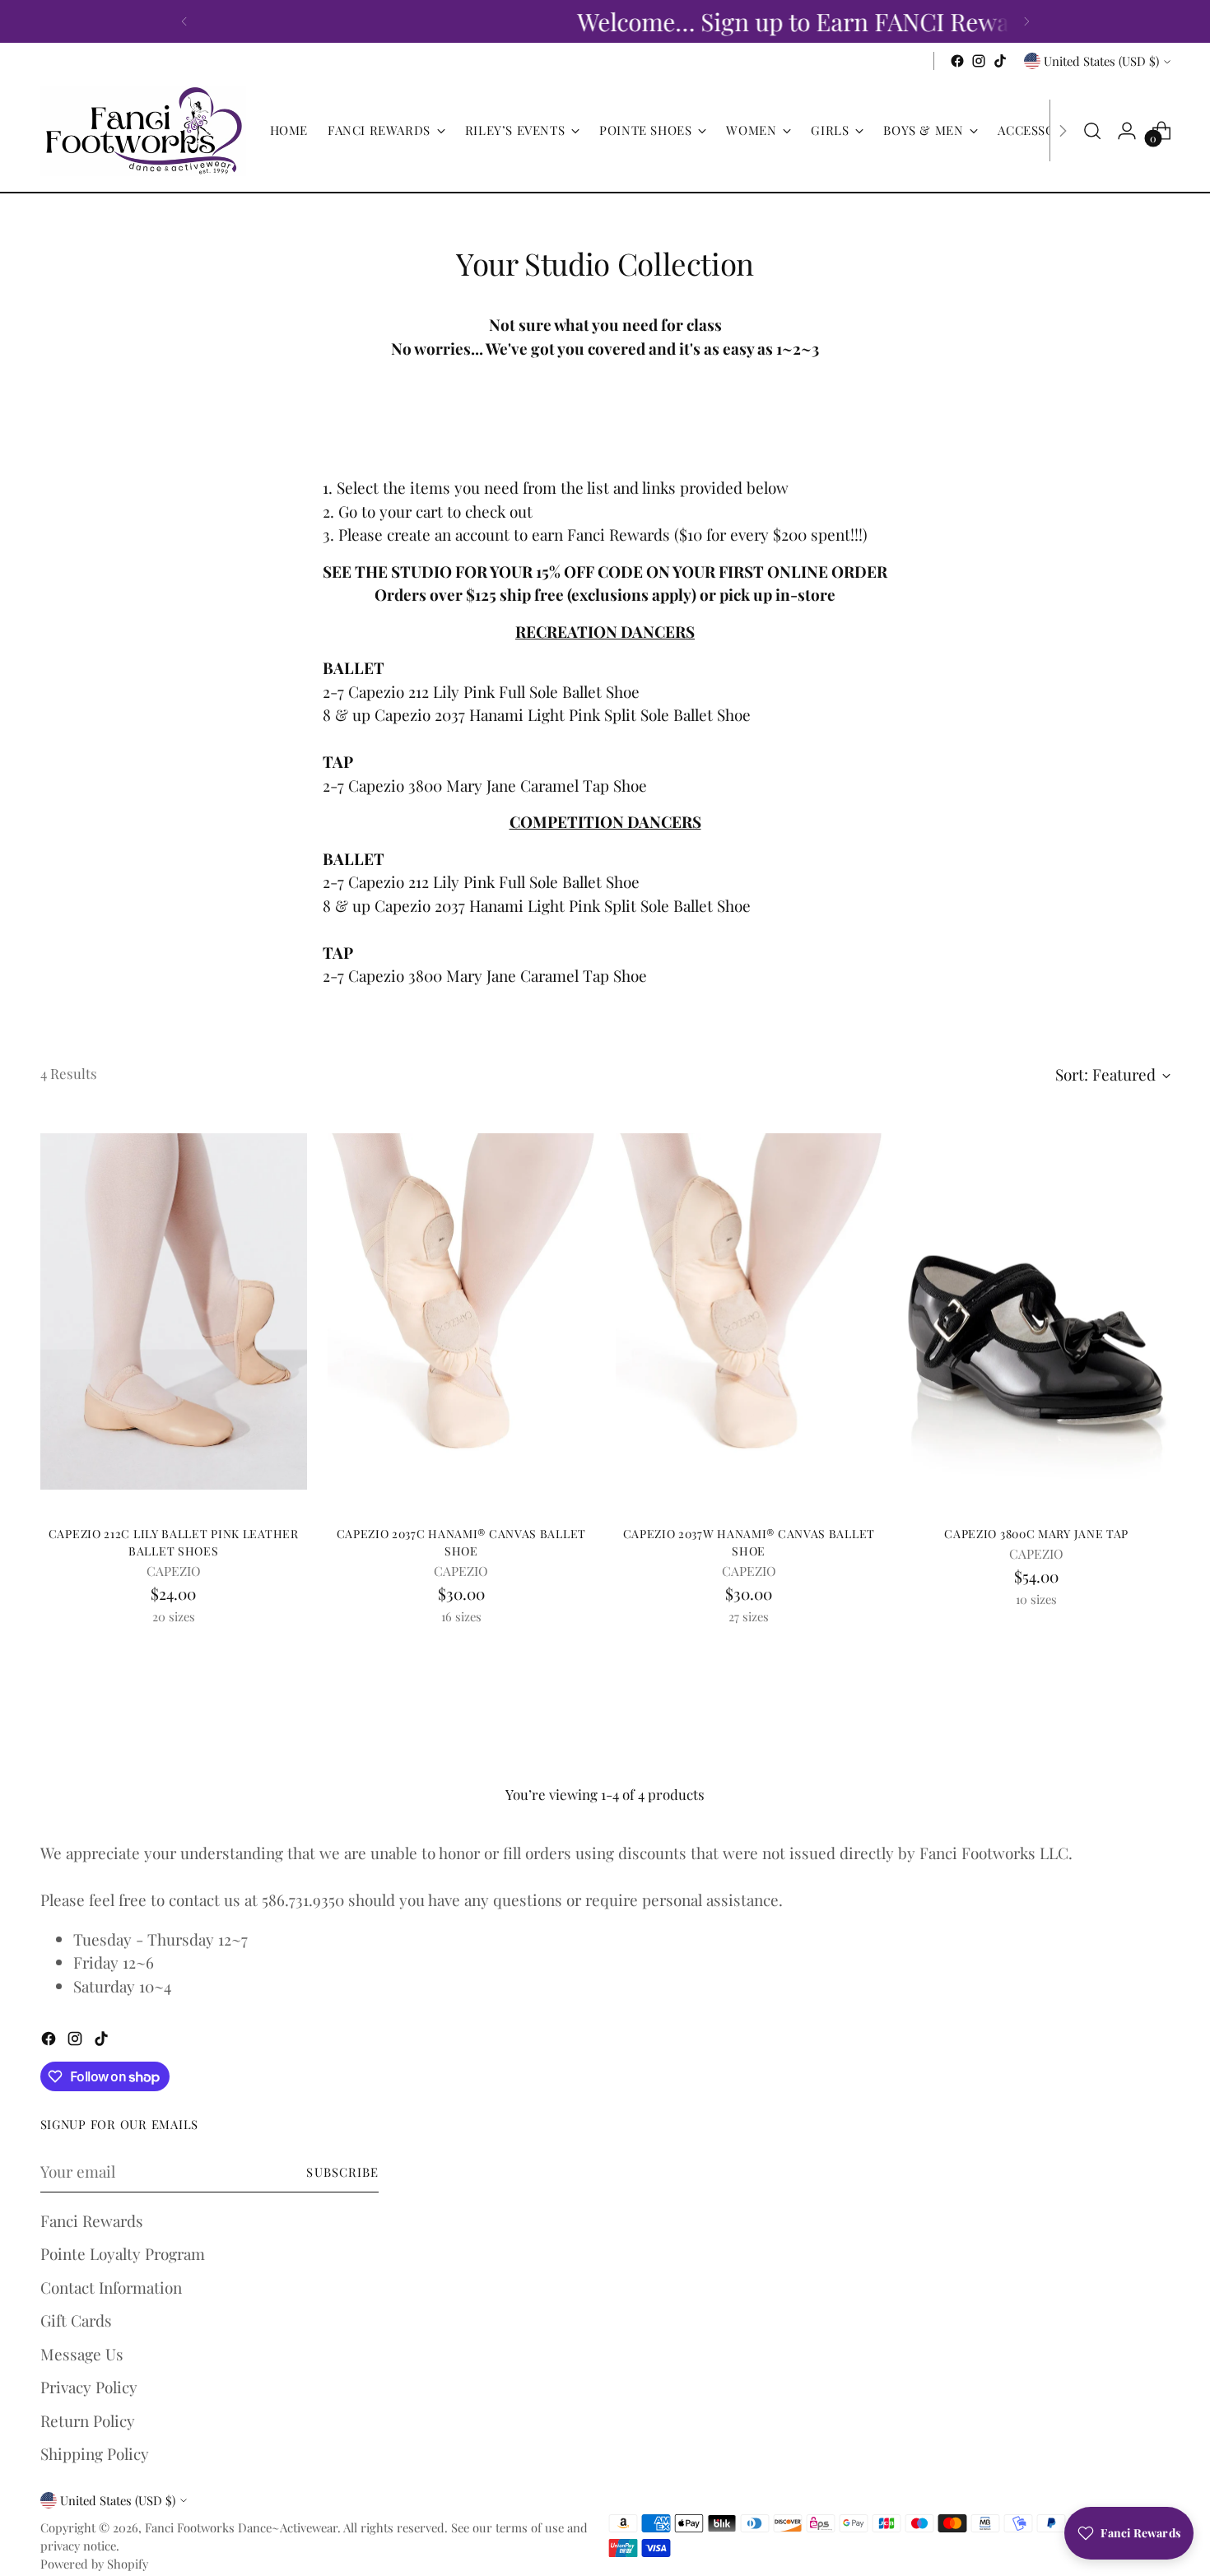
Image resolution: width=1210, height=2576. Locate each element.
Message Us (82, 2354)
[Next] (1026, 21)
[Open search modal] (1092, 131)
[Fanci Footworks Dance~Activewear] (143, 131)
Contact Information (111, 2287)
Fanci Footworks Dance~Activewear (241, 2527)
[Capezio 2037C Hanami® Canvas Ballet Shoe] (461, 1311)
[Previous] (184, 21)
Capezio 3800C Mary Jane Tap (1036, 1534)
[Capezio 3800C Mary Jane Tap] (1037, 1311)
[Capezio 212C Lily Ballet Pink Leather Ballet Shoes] (174, 1311)
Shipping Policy (95, 2453)
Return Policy (88, 2420)
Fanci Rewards (92, 2220)
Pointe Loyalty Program (123, 2253)
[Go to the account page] (1127, 131)
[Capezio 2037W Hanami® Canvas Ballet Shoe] (749, 1311)
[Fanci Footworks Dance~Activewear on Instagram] (979, 61)
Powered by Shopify (94, 2564)
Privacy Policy (89, 2387)
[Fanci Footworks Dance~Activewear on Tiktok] (1000, 61)
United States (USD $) (1101, 61)
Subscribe (342, 2172)
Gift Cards (76, 2320)
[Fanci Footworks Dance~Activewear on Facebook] (957, 61)
